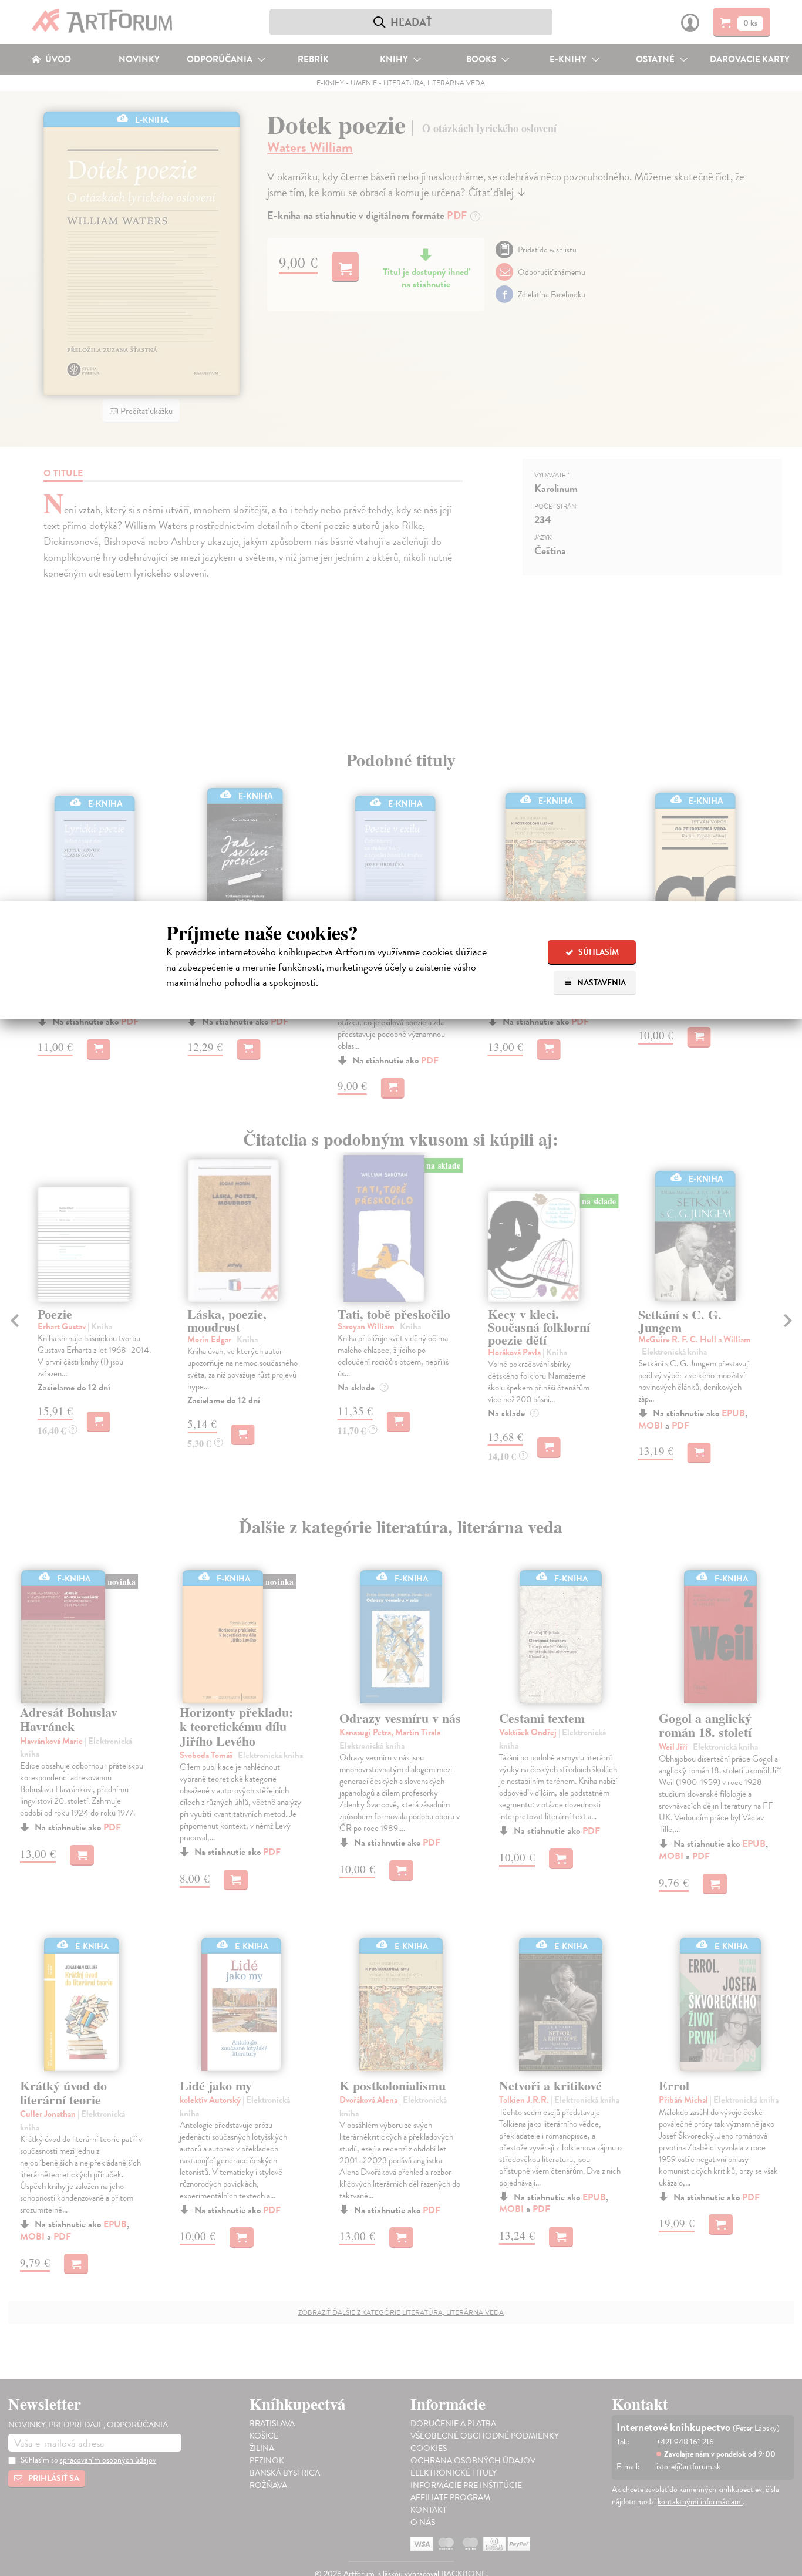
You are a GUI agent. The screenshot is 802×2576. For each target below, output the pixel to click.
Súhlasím (598, 952)
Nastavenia (601, 983)
